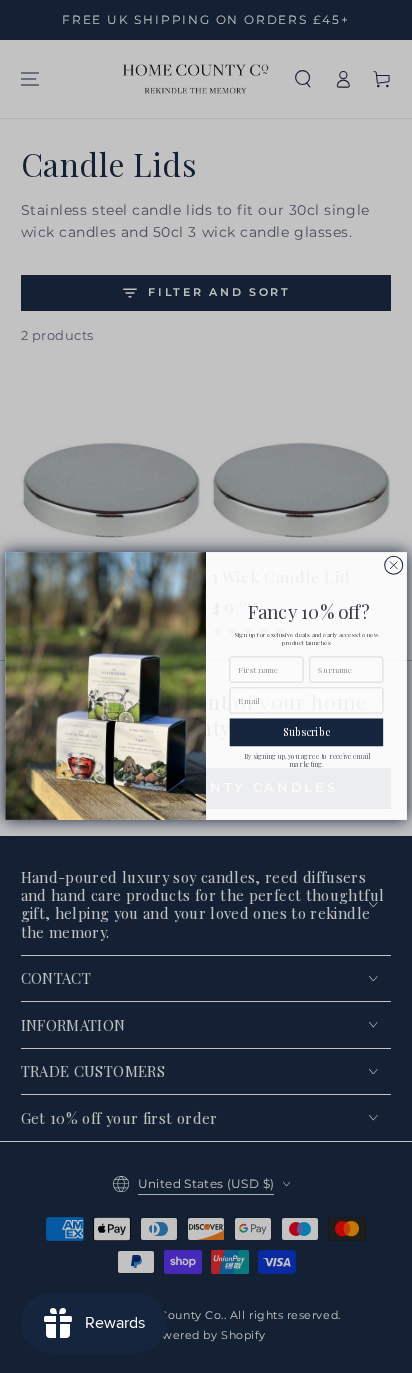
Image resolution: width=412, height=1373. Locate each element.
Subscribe (306, 733)
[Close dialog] (394, 566)
